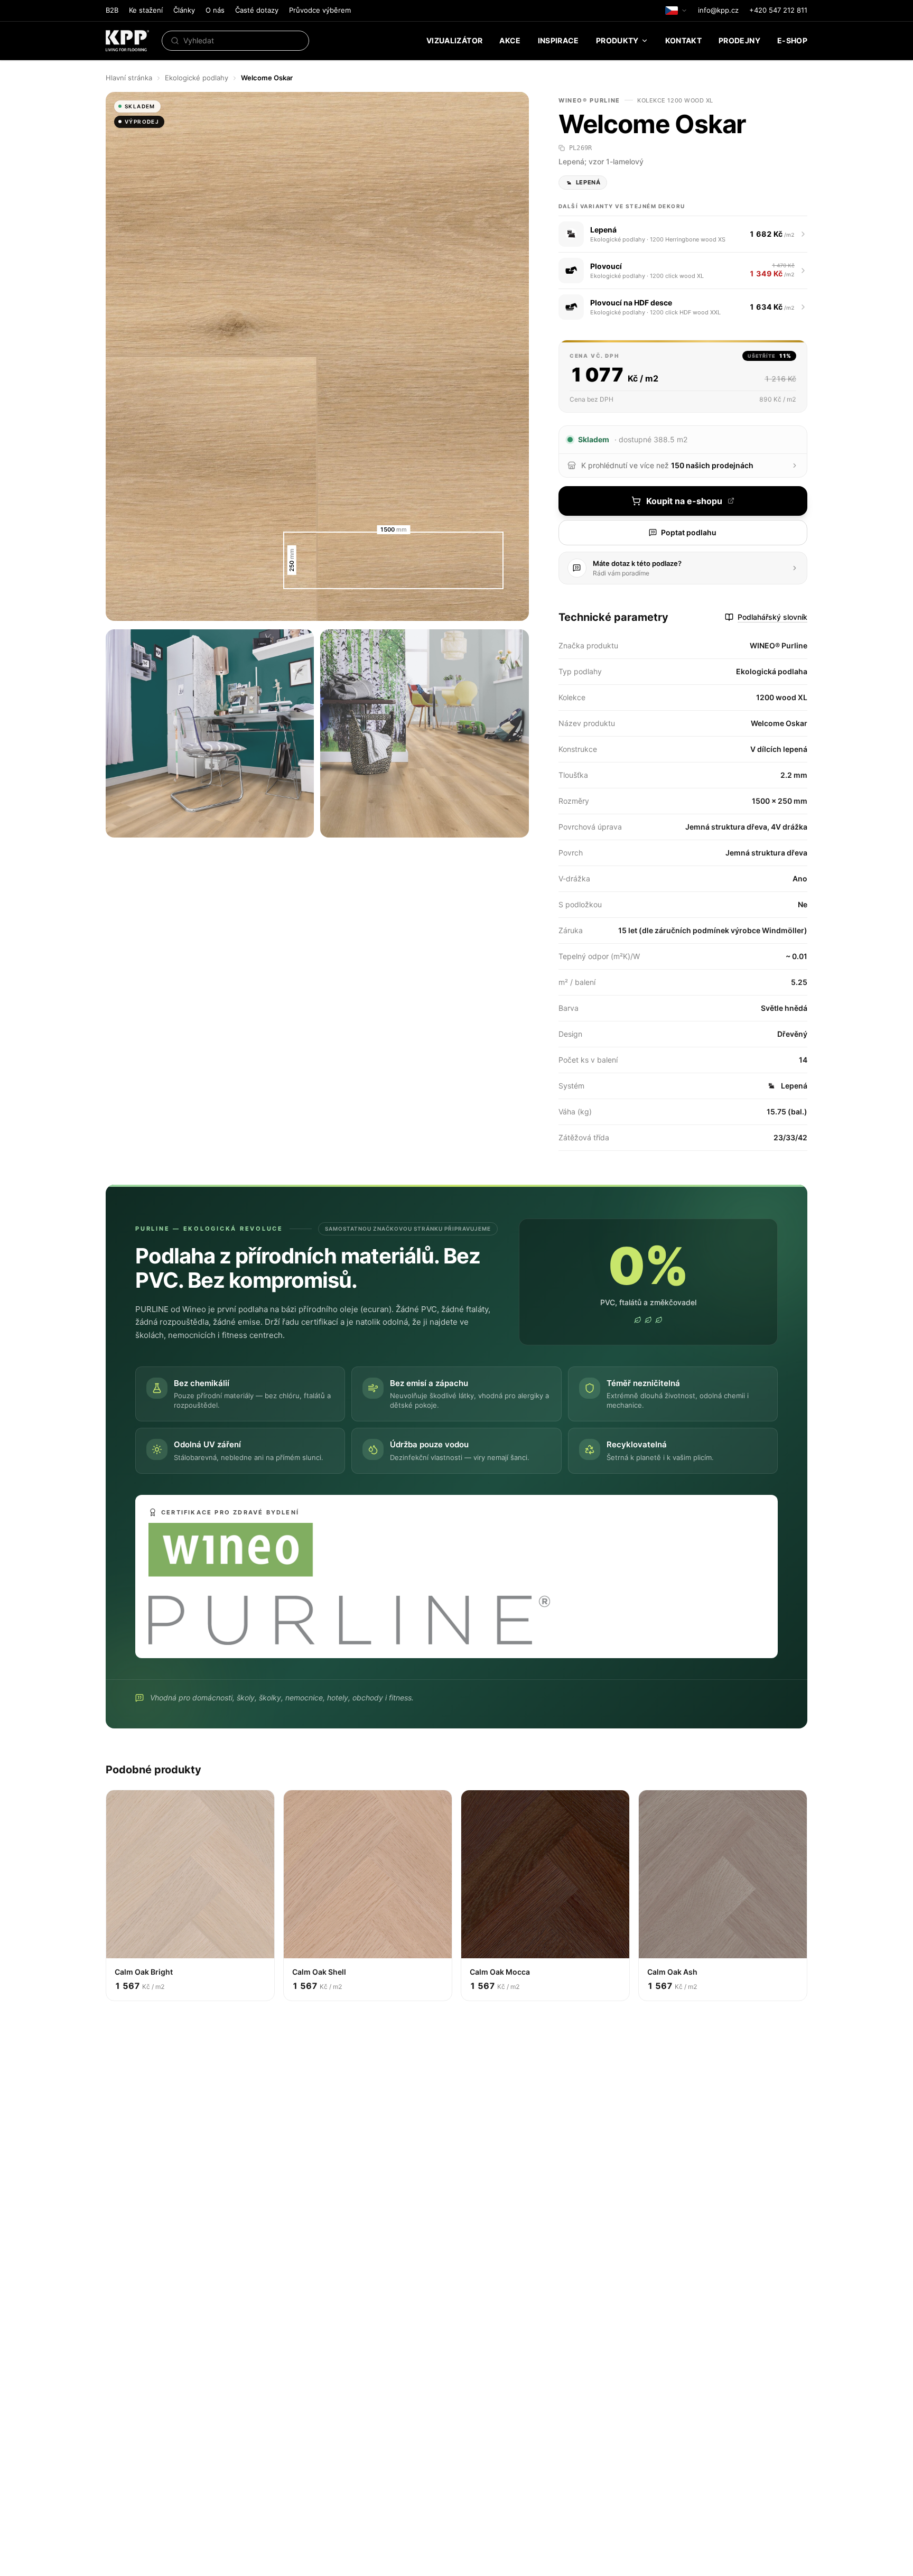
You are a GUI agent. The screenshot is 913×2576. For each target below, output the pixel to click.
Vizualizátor (454, 40)
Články (184, 10)
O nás (215, 10)
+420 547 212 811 (778, 10)
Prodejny (739, 40)
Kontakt (683, 40)
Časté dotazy (257, 10)
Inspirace (558, 40)
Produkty (617, 40)
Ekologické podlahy (197, 78)
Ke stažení (146, 10)
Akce (510, 40)
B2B (112, 10)
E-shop (792, 40)
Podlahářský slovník (772, 617)
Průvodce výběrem (320, 10)
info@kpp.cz (718, 10)
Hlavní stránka (129, 78)
